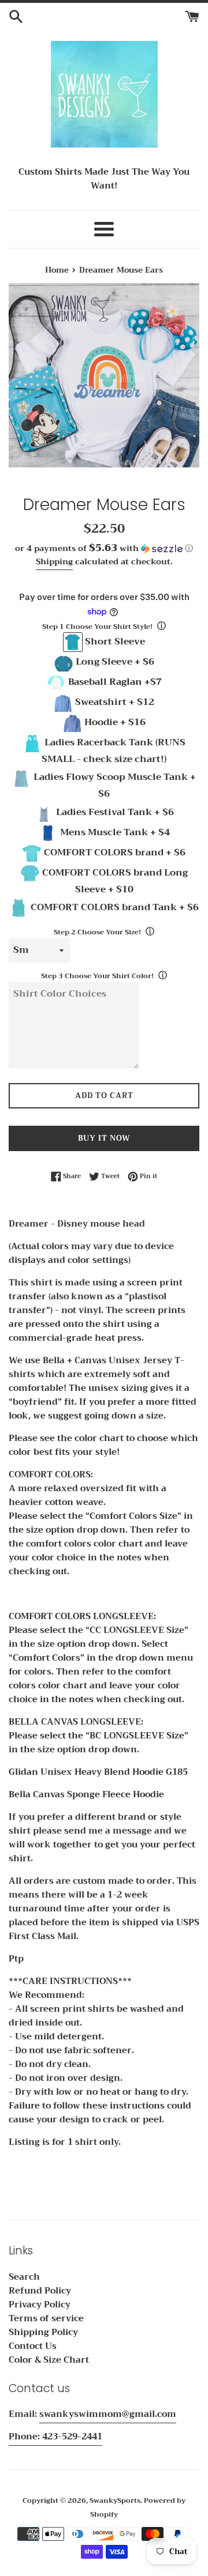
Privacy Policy (40, 2305)
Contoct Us (33, 2346)
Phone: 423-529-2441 (55, 2437)
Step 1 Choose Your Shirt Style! (97, 627)
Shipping (54, 561)
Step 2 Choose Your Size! (97, 932)
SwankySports (115, 2500)
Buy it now (104, 1138)
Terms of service (46, 2318)
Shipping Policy (43, 2332)
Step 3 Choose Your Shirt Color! (97, 976)
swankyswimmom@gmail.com (108, 2414)
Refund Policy (40, 2291)
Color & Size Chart (49, 2360)
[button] (104, 548)
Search (24, 2277)
